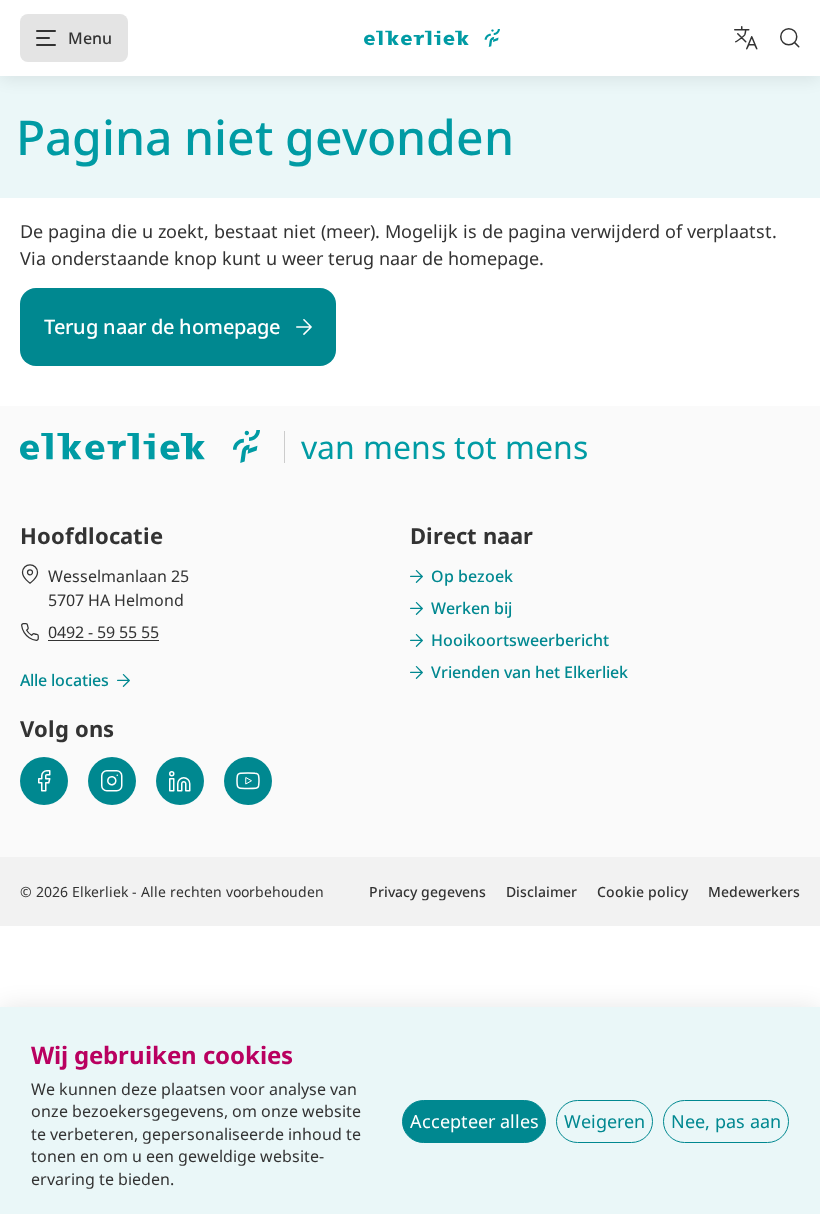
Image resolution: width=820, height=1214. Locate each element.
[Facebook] (44, 781)
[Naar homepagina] (432, 38)
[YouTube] (248, 781)
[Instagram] (112, 781)
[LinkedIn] (180, 781)
